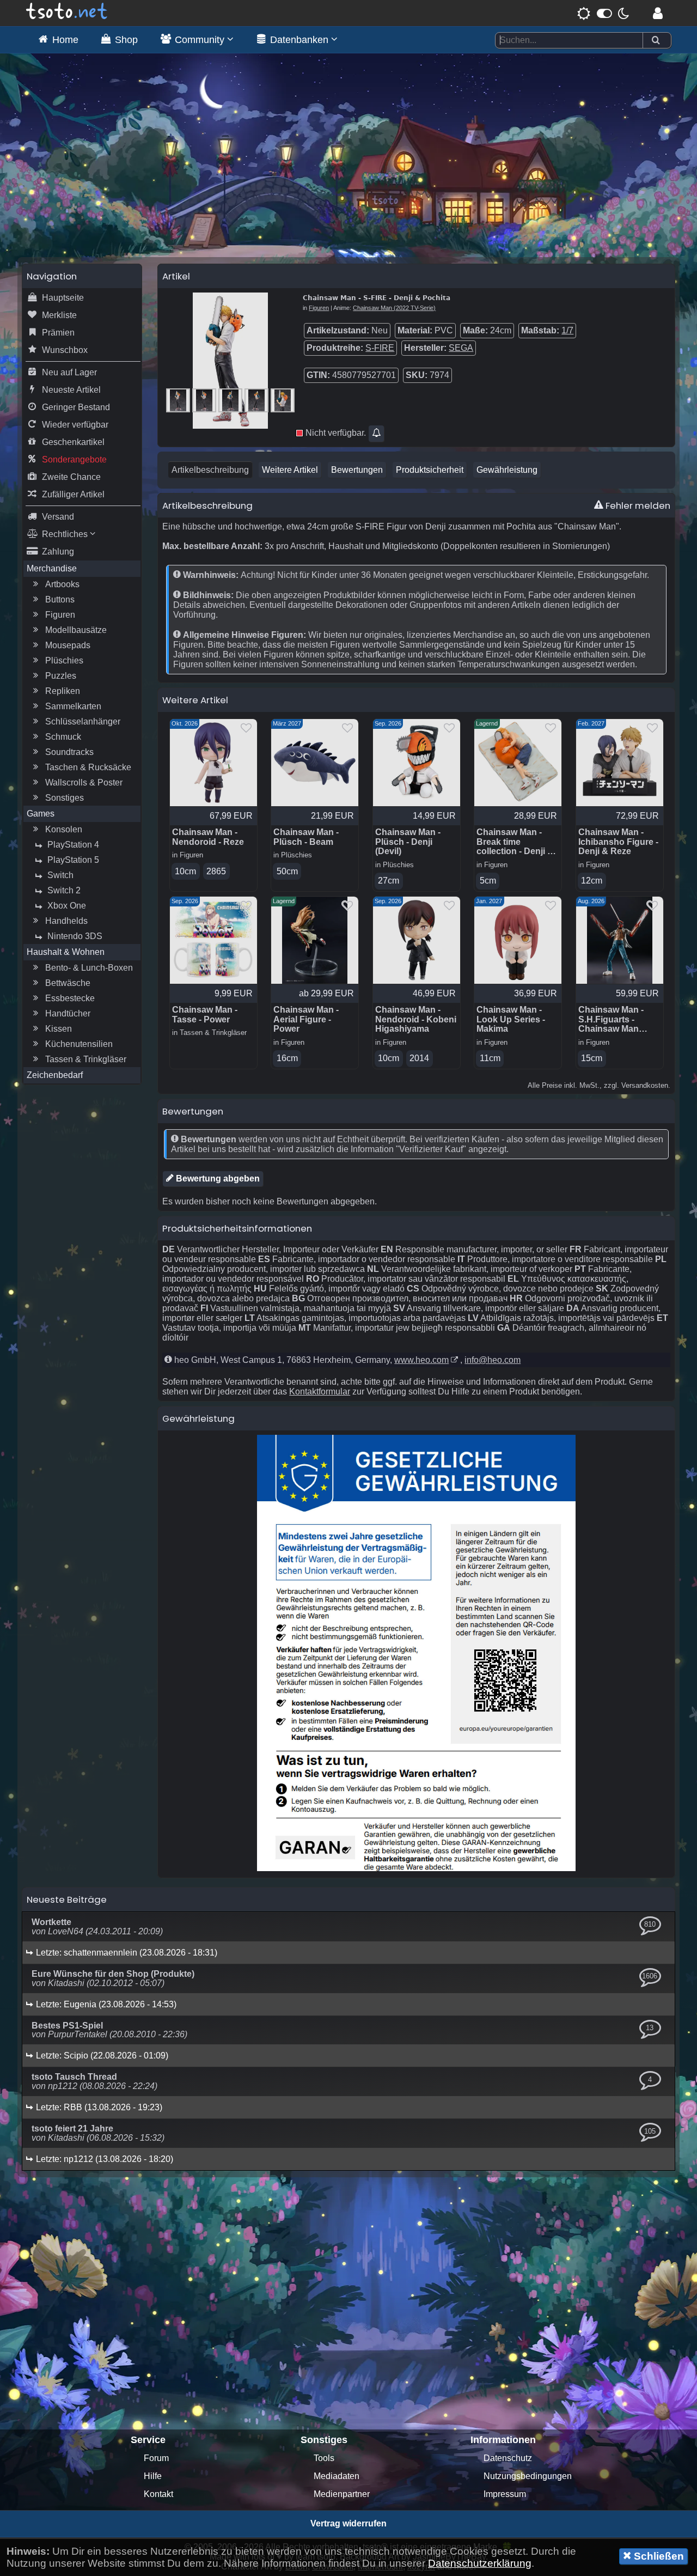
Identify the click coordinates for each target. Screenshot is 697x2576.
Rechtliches (66, 534)
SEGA (461, 348)
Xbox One (67, 906)
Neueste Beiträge (67, 1899)
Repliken (63, 691)
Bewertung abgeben (217, 1179)
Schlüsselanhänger (83, 721)
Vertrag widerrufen (348, 2523)
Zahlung (58, 552)
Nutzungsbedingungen (528, 2476)
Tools (324, 2458)
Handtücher (68, 1013)
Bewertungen (357, 470)
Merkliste (59, 315)
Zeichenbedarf (55, 1075)
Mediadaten (337, 2476)
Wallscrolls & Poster (84, 782)
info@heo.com (493, 1360)
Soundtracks (69, 752)
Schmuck (63, 737)
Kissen (59, 1029)
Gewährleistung (507, 470)
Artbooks (62, 584)
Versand (58, 517)
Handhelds (66, 921)
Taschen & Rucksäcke (88, 767)
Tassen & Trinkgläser (86, 1059)
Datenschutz (508, 2458)
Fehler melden (637, 506)
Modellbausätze (76, 630)
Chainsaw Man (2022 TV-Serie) (394, 308)
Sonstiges (65, 798)
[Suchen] (656, 41)
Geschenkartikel (73, 442)
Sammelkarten (73, 706)
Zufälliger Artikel (73, 494)
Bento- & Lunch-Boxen (89, 968)
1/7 (567, 330)
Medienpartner (342, 2494)
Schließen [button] (658, 2556)
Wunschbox (65, 350)
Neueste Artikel (71, 390)
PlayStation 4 (73, 845)
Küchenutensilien (79, 1044)
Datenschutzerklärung (480, 2563)
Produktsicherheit (430, 470)
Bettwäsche (68, 983)
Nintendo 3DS (75, 936)
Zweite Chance (71, 477)
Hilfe (153, 2476)
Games (41, 814)
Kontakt (158, 2494)
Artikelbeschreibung (210, 470)
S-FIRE (380, 348)
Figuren (60, 615)
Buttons (60, 599)
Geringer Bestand (76, 407)
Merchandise (52, 568)
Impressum (505, 2494)
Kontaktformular (320, 1391)
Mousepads (68, 645)
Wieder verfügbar (75, 425)
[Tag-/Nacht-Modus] (603, 13)
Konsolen (64, 829)
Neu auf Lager (69, 372)
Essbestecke (70, 998)
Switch (60, 875)
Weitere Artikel (290, 470)
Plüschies (64, 660)
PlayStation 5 (73, 860)
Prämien (58, 333)
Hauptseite (63, 298)
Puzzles (61, 676)
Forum (156, 2458)
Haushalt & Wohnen (66, 952)
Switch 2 (64, 890)
